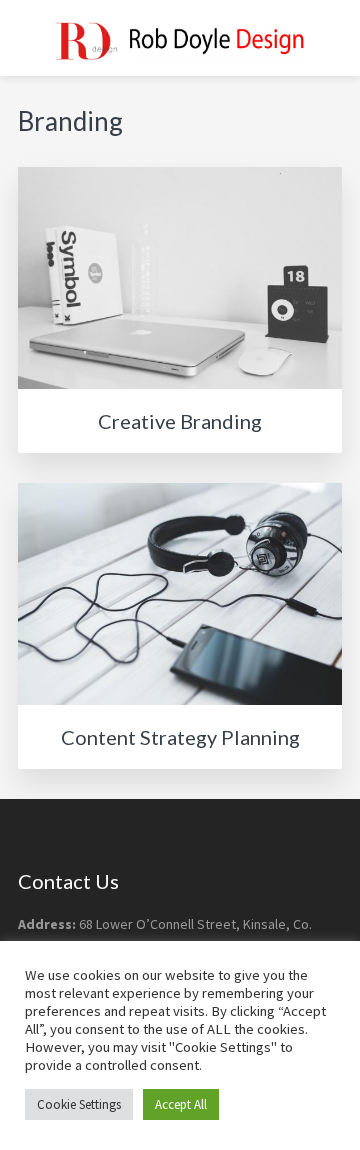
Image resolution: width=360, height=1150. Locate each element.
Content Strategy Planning (180, 737)
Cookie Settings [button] (79, 1104)
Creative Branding (180, 421)
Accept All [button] (181, 1104)
